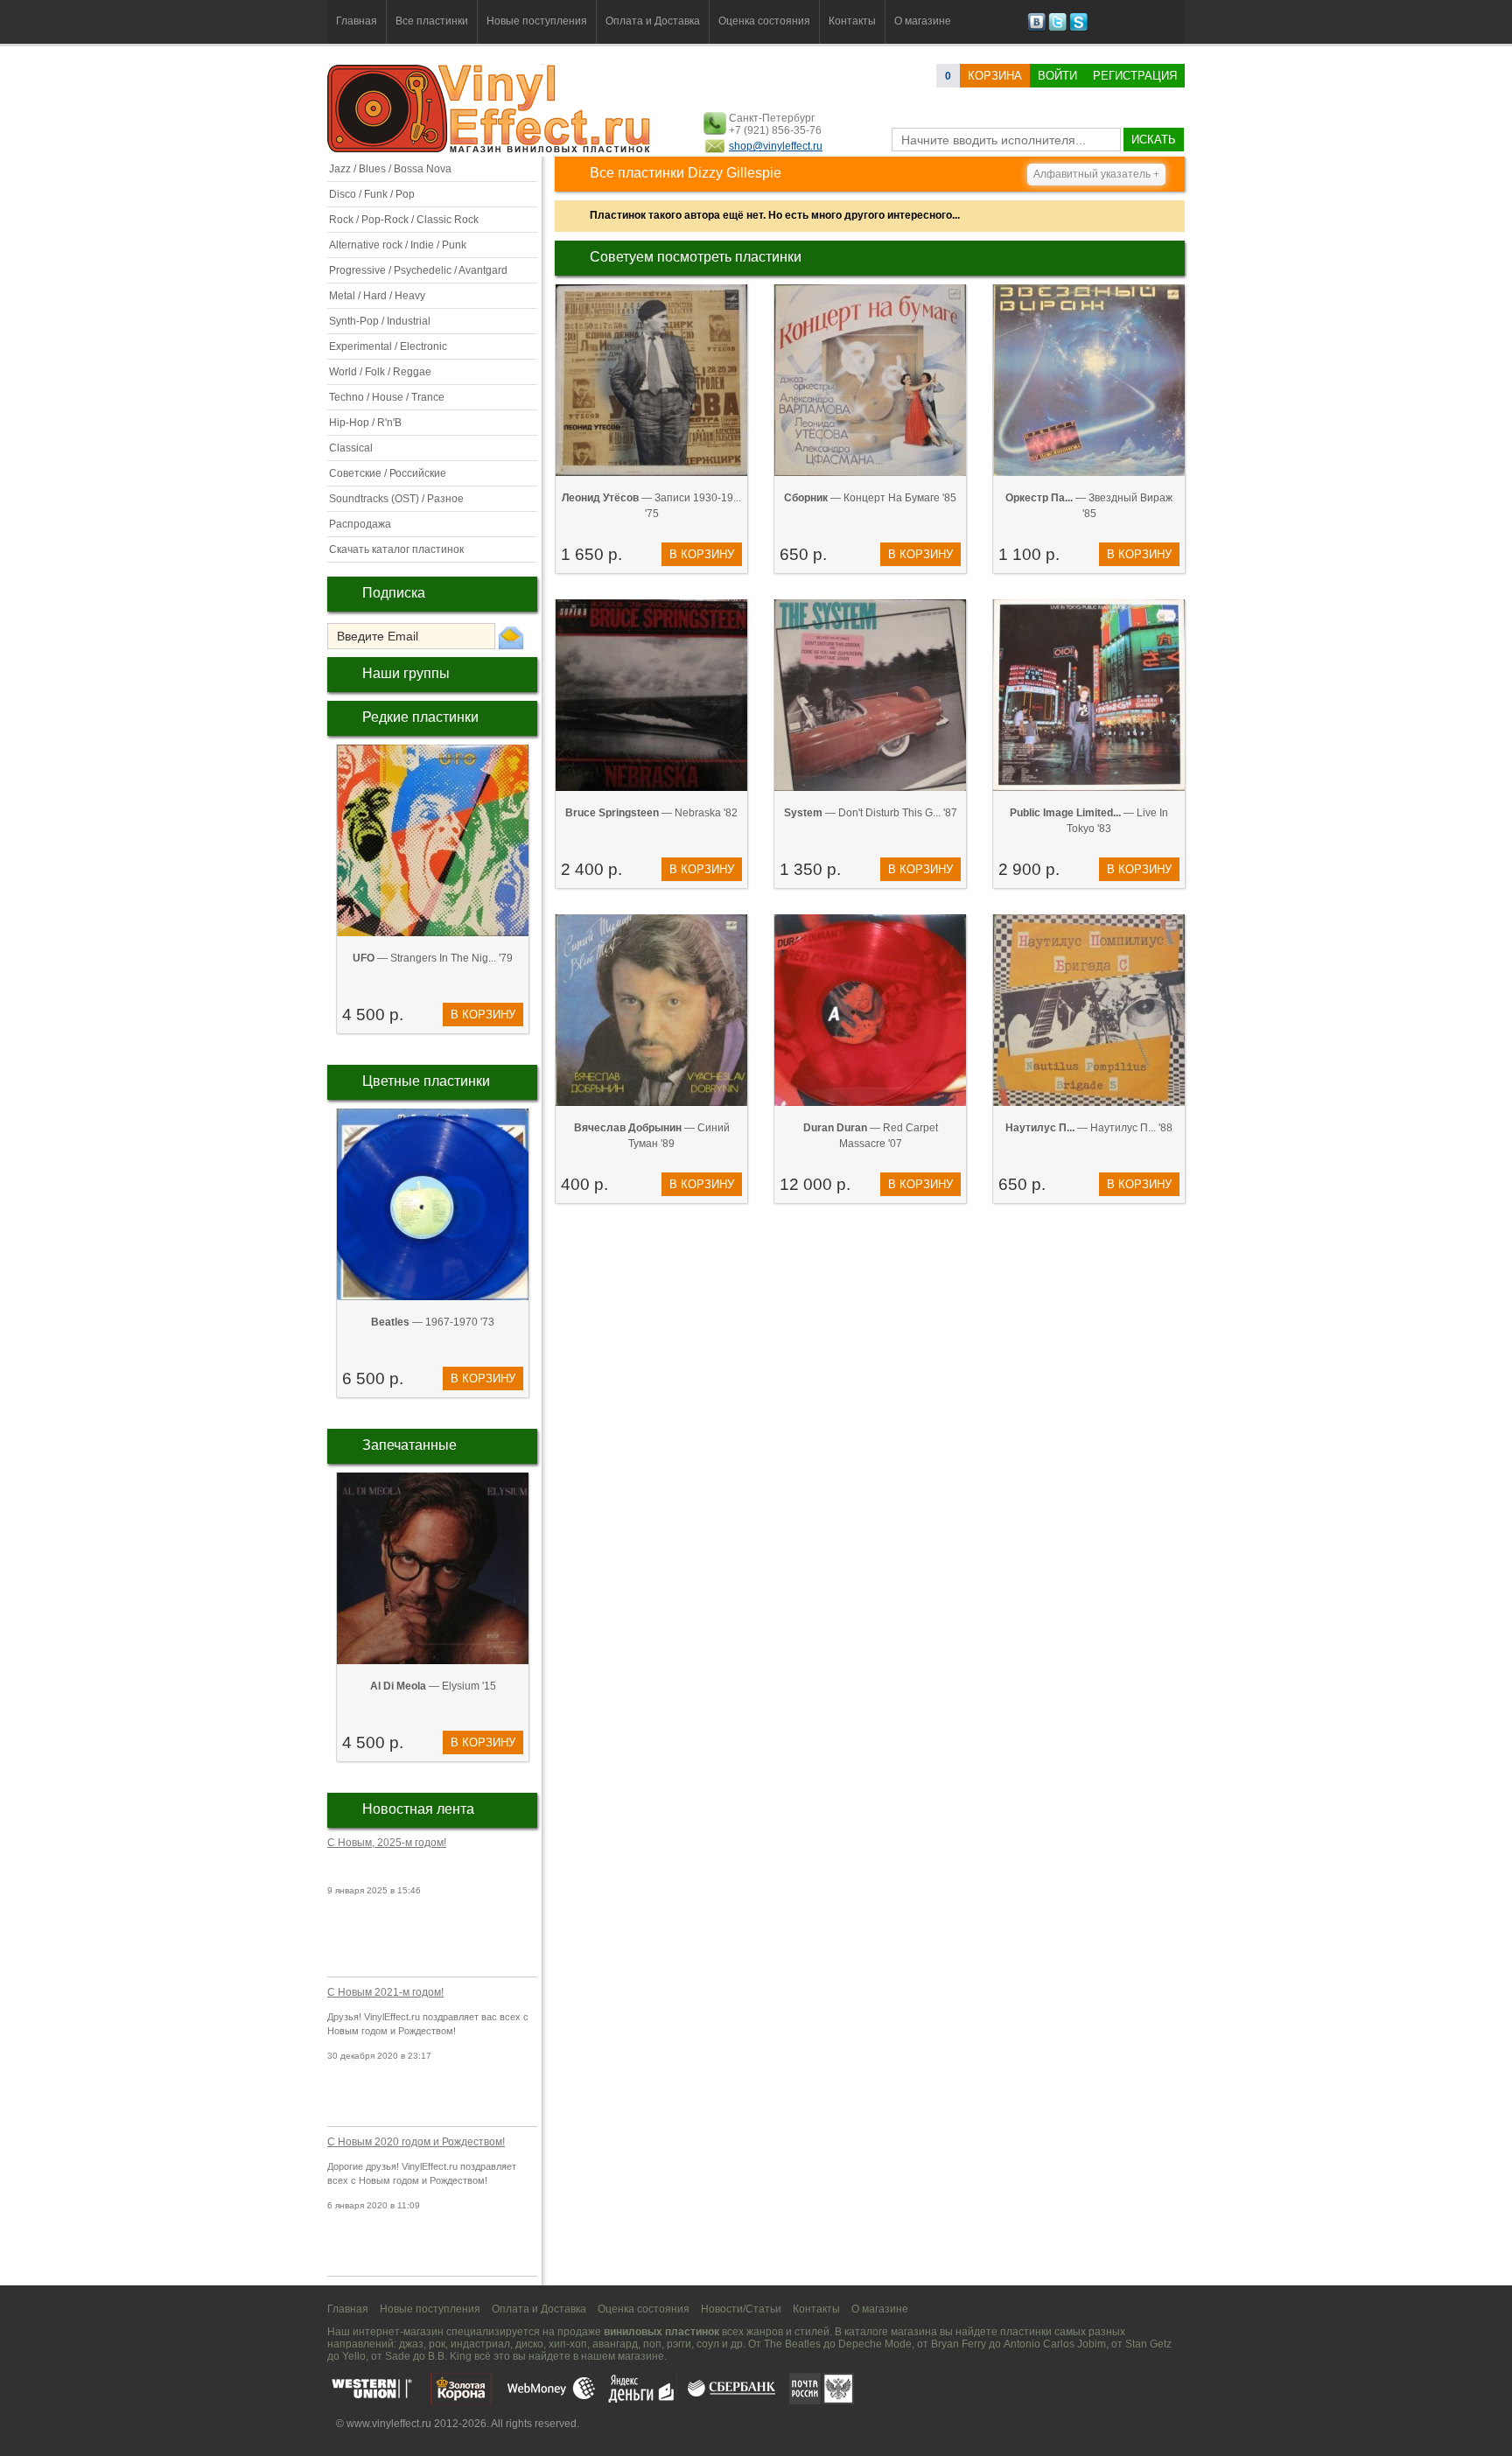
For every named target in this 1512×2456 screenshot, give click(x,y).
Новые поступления (537, 21)
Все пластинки (432, 21)
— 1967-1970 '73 (433, 1322)
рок (437, 2344)
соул (708, 2344)
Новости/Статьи (741, 2309)
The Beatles (792, 2344)
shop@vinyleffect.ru (776, 146)
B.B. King (450, 2356)
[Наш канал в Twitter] (1057, 28)
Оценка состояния (764, 21)
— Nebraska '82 (651, 813)
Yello (354, 2356)
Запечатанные (409, 1445)
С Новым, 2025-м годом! (387, 1843)
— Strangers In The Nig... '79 (433, 958)
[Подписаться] (511, 637)
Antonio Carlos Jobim (1055, 2344)
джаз (411, 2344)
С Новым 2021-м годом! (385, 1992)
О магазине (923, 21)
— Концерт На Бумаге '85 (870, 498)
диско (529, 2344)
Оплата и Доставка (653, 21)
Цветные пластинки (426, 1081)
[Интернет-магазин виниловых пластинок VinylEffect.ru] (490, 149)
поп (652, 2344)
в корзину (483, 1015)
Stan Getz (1148, 2344)
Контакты (852, 21)
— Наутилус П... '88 (1089, 1128)
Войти (1057, 76)
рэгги (679, 2344)
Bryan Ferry (959, 2344)
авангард (615, 2344)
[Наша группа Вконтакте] (1036, 28)
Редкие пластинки (420, 717)
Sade (398, 2356)
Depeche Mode (875, 2344)
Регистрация (1135, 76)
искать (1154, 140)
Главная (357, 21)
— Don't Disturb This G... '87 (871, 813)
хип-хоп (568, 2344)
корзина (995, 76)
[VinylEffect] (1078, 28)
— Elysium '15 (433, 1686)
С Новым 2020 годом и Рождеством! (416, 2142)
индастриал (480, 2344)
